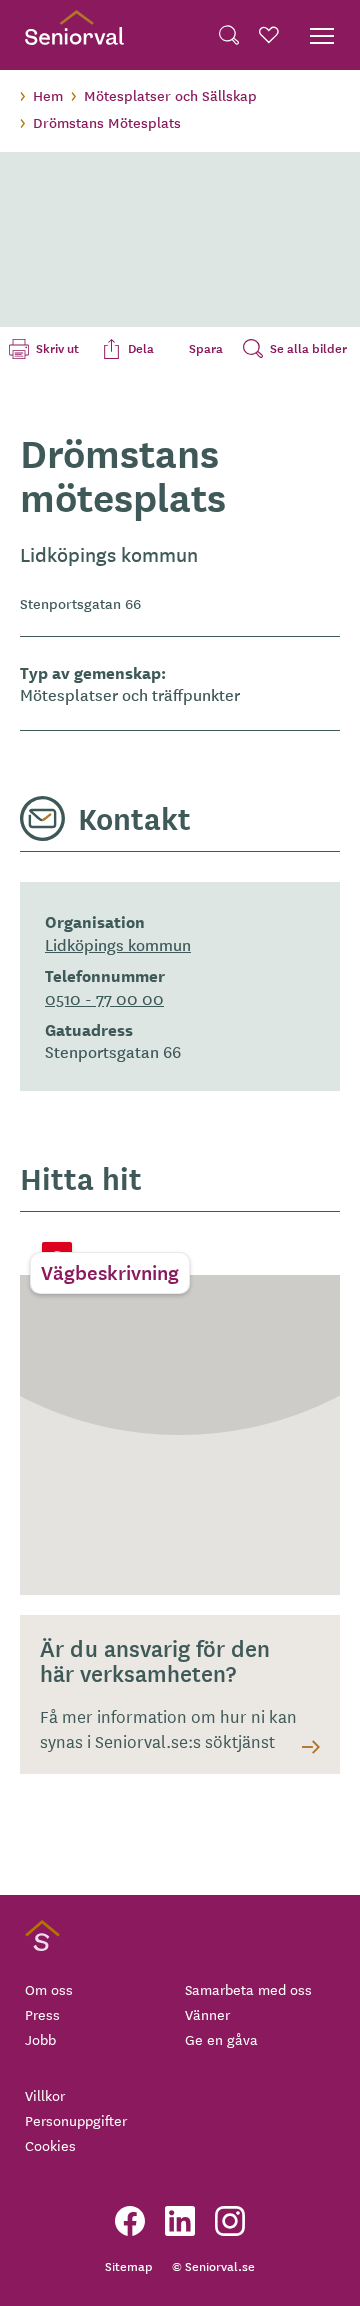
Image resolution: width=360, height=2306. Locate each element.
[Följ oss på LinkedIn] (180, 2221)
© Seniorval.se (213, 2265)
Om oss (49, 1989)
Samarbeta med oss (248, 1989)
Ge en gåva (221, 2039)
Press (42, 2014)
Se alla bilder (308, 348)
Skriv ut (57, 348)
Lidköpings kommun (118, 944)
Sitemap (128, 2265)
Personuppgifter (76, 2120)
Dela (141, 348)
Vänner (207, 2014)
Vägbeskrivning (110, 1272)
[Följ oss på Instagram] (230, 2221)
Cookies (50, 2145)
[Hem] (74, 35)
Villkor (45, 2095)
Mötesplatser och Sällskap (170, 95)
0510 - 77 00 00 (104, 998)
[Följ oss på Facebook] (130, 2221)
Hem (48, 95)
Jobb (40, 2039)
